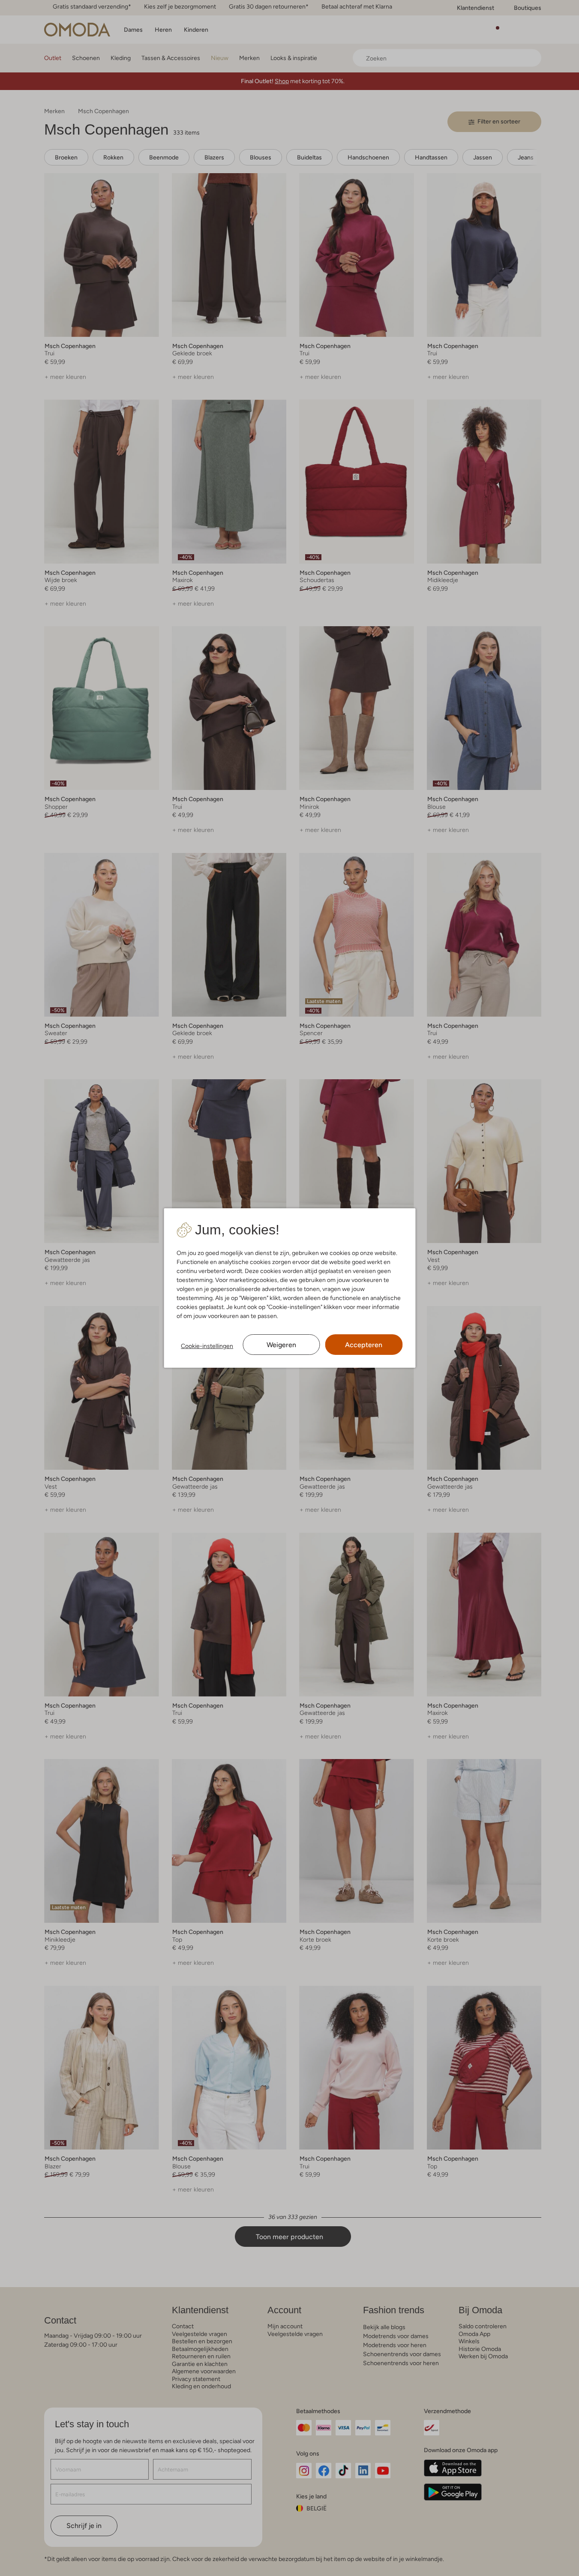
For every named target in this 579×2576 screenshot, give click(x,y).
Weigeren (281, 1345)
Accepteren (364, 1345)
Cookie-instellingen (207, 1346)
